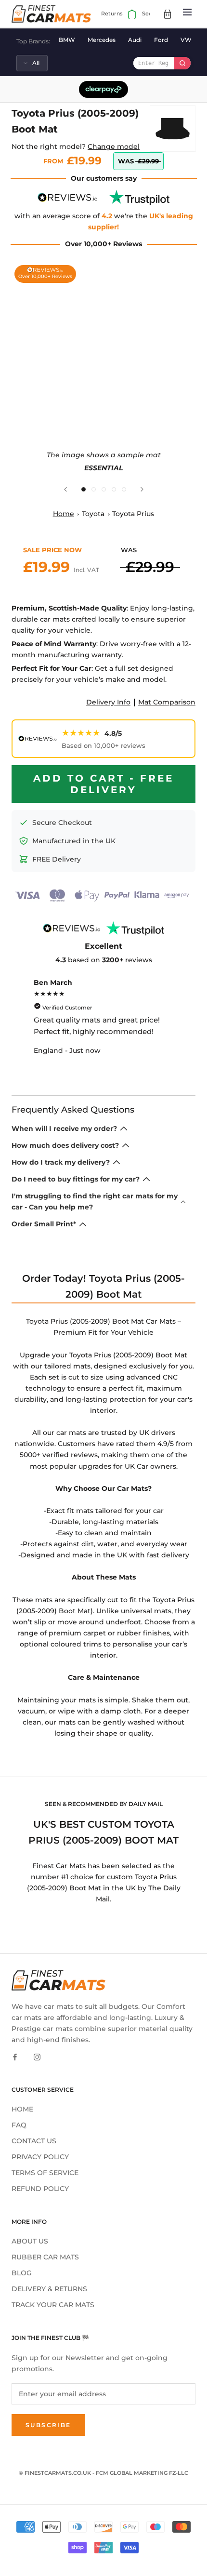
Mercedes (102, 40)
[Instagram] (37, 2056)
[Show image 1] (84, 489)
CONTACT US (34, 2141)
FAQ (19, 2125)
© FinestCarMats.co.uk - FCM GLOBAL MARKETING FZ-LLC (103, 2473)
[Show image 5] (124, 489)
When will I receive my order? (64, 1129)
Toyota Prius (133, 514)
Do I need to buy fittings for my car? (76, 1179)
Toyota (93, 514)
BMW (67, 40)
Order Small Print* (44, 1224)
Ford (161, 40)
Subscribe (48, 2425)
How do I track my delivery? (61, 1162)
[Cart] (168, 14)
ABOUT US (30, 2241)
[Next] (142, 489)
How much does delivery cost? (65, 1145)
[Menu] (187, 14)
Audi (135, 40)
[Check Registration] (182, 63)
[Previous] (65, 489)
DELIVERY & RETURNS (49, 2289)
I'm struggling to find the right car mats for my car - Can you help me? (95, 1202)
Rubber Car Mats (45, 2257)
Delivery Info (108, 702)
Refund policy (40, 2189)
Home (64, 514)
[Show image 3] (104, 489)
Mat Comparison (167, 702)
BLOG (22, 2273)
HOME (22, 2109)
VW (186, 40)
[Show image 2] (94, 489)
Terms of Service (45, 2173)
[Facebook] (15, 2056)
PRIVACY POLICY (40, 2157)
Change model (114, 146)
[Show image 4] (114, 489)
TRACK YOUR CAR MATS (53, 2305)
